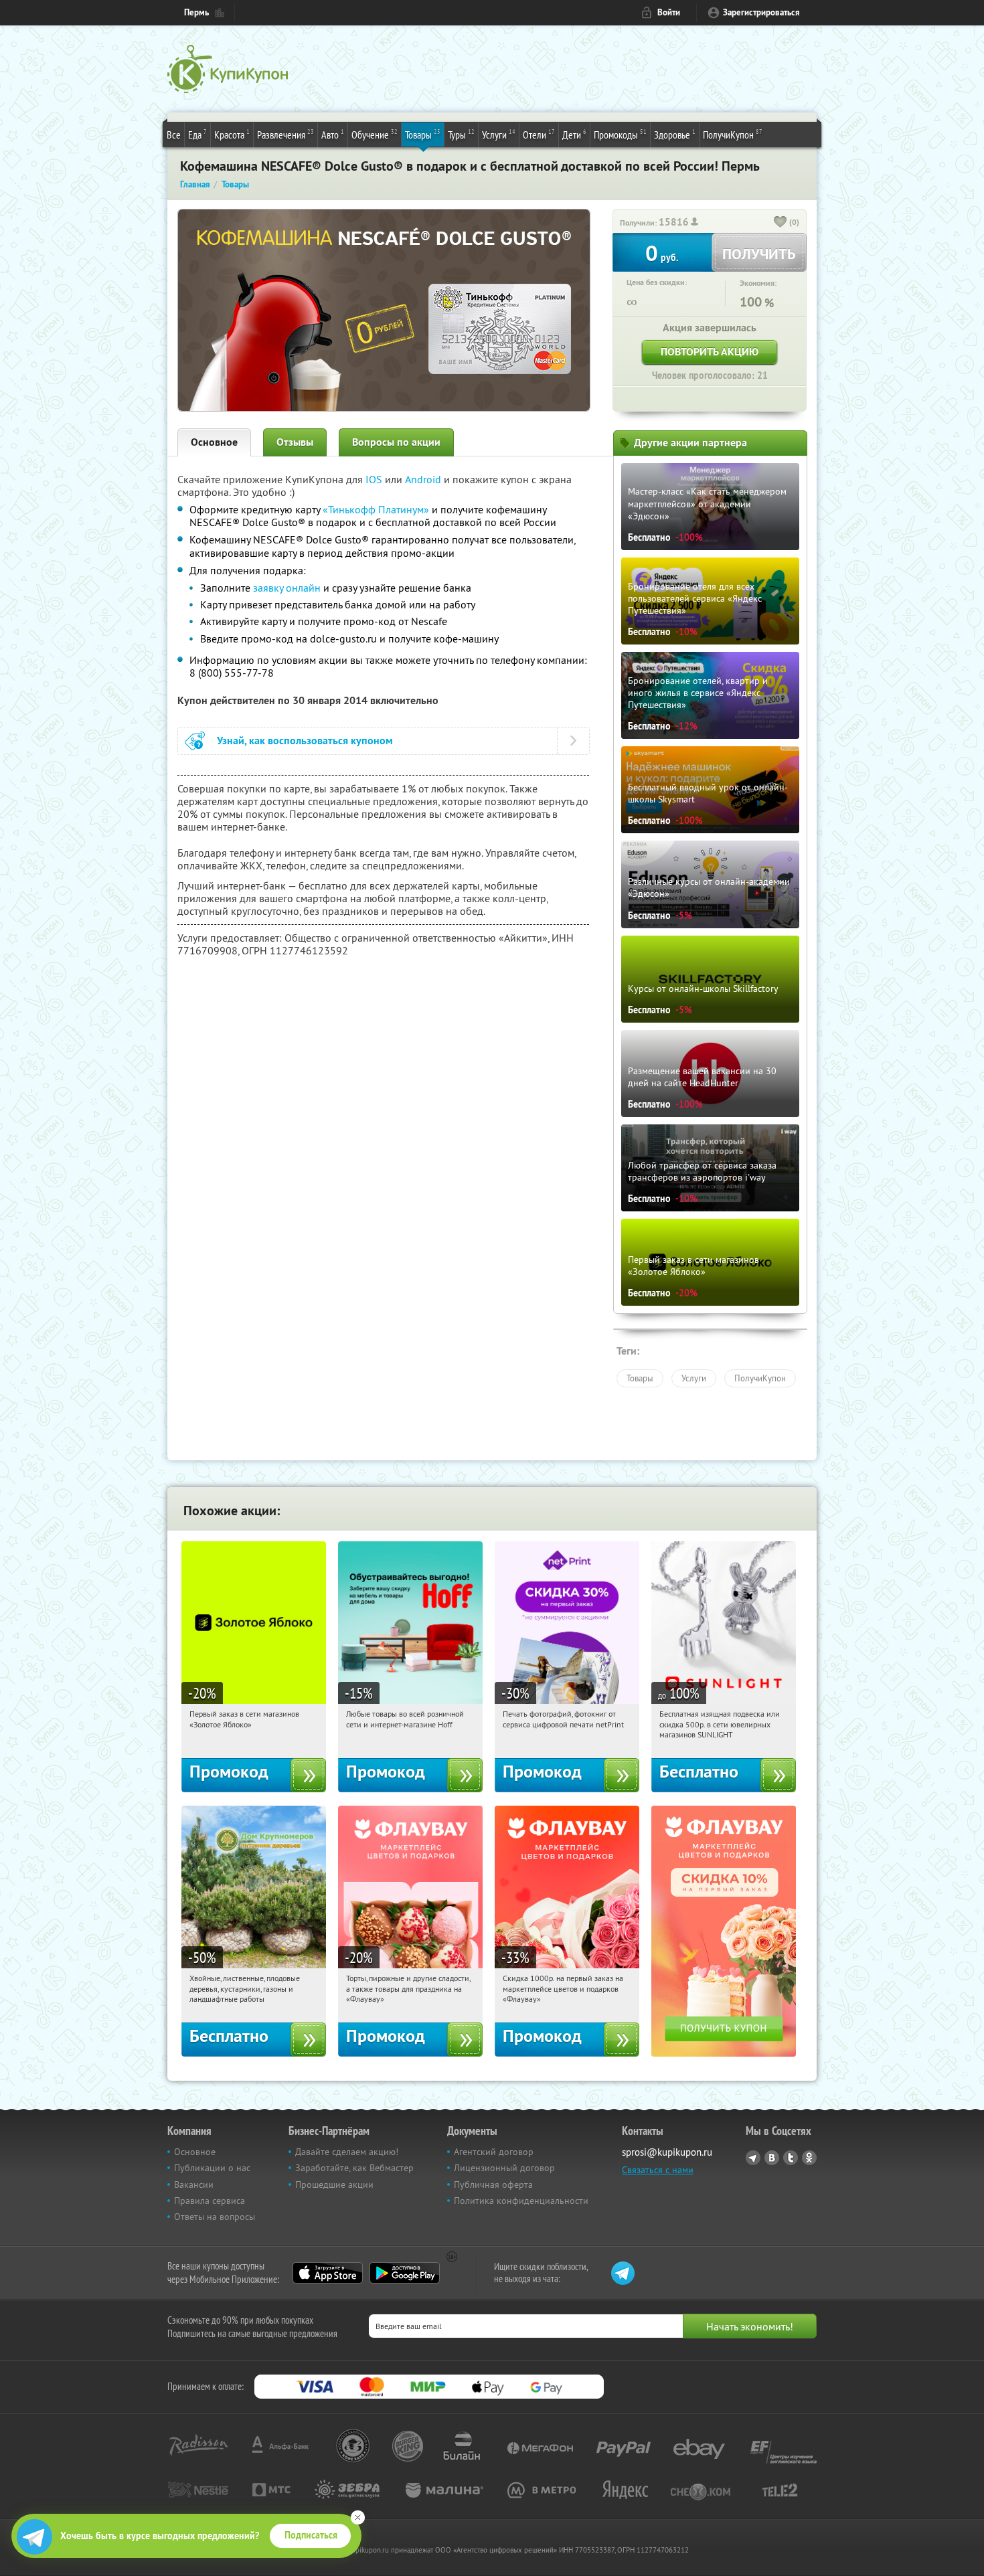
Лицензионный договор (504, 2168)
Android (424, 479)
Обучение (375, 134)
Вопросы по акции (396, 442)
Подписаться (311, 2535)
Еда (197, 134)
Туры (461, 134)
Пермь (196, 12)
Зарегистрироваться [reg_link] (761, 12)
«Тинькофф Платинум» (376, 509)
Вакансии (194, 2184)
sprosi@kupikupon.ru (667, 2152)
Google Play (405, 2273)
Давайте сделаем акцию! (347, 2152)
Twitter (791, 2158)
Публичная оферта (493, 2184)
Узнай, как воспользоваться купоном (305, 741)
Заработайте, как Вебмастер (354, 2168)
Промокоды (620, 134)
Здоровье (675, 134)
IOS (375, 479)
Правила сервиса (210, 2201)
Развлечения (285, 134)
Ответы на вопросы (215, 2217)
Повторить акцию (710, 352)
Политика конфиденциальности (521, 2201)
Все (174, 135)
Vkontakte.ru (772, 2158)
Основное (214, 442)
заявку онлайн (287, 588)
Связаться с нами (658, 2170)
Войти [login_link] (669, 12)
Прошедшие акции (334, 2184)
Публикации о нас (212, 2168)
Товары (423, 134)
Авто (333, 134)
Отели (539, 134)
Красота (232, 134)
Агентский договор (494, 2152)
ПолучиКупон (733, 134)
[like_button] (781, 223)
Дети (574, 134)
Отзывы (295, 442)
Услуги (499, 134)
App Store (328, 2273)
